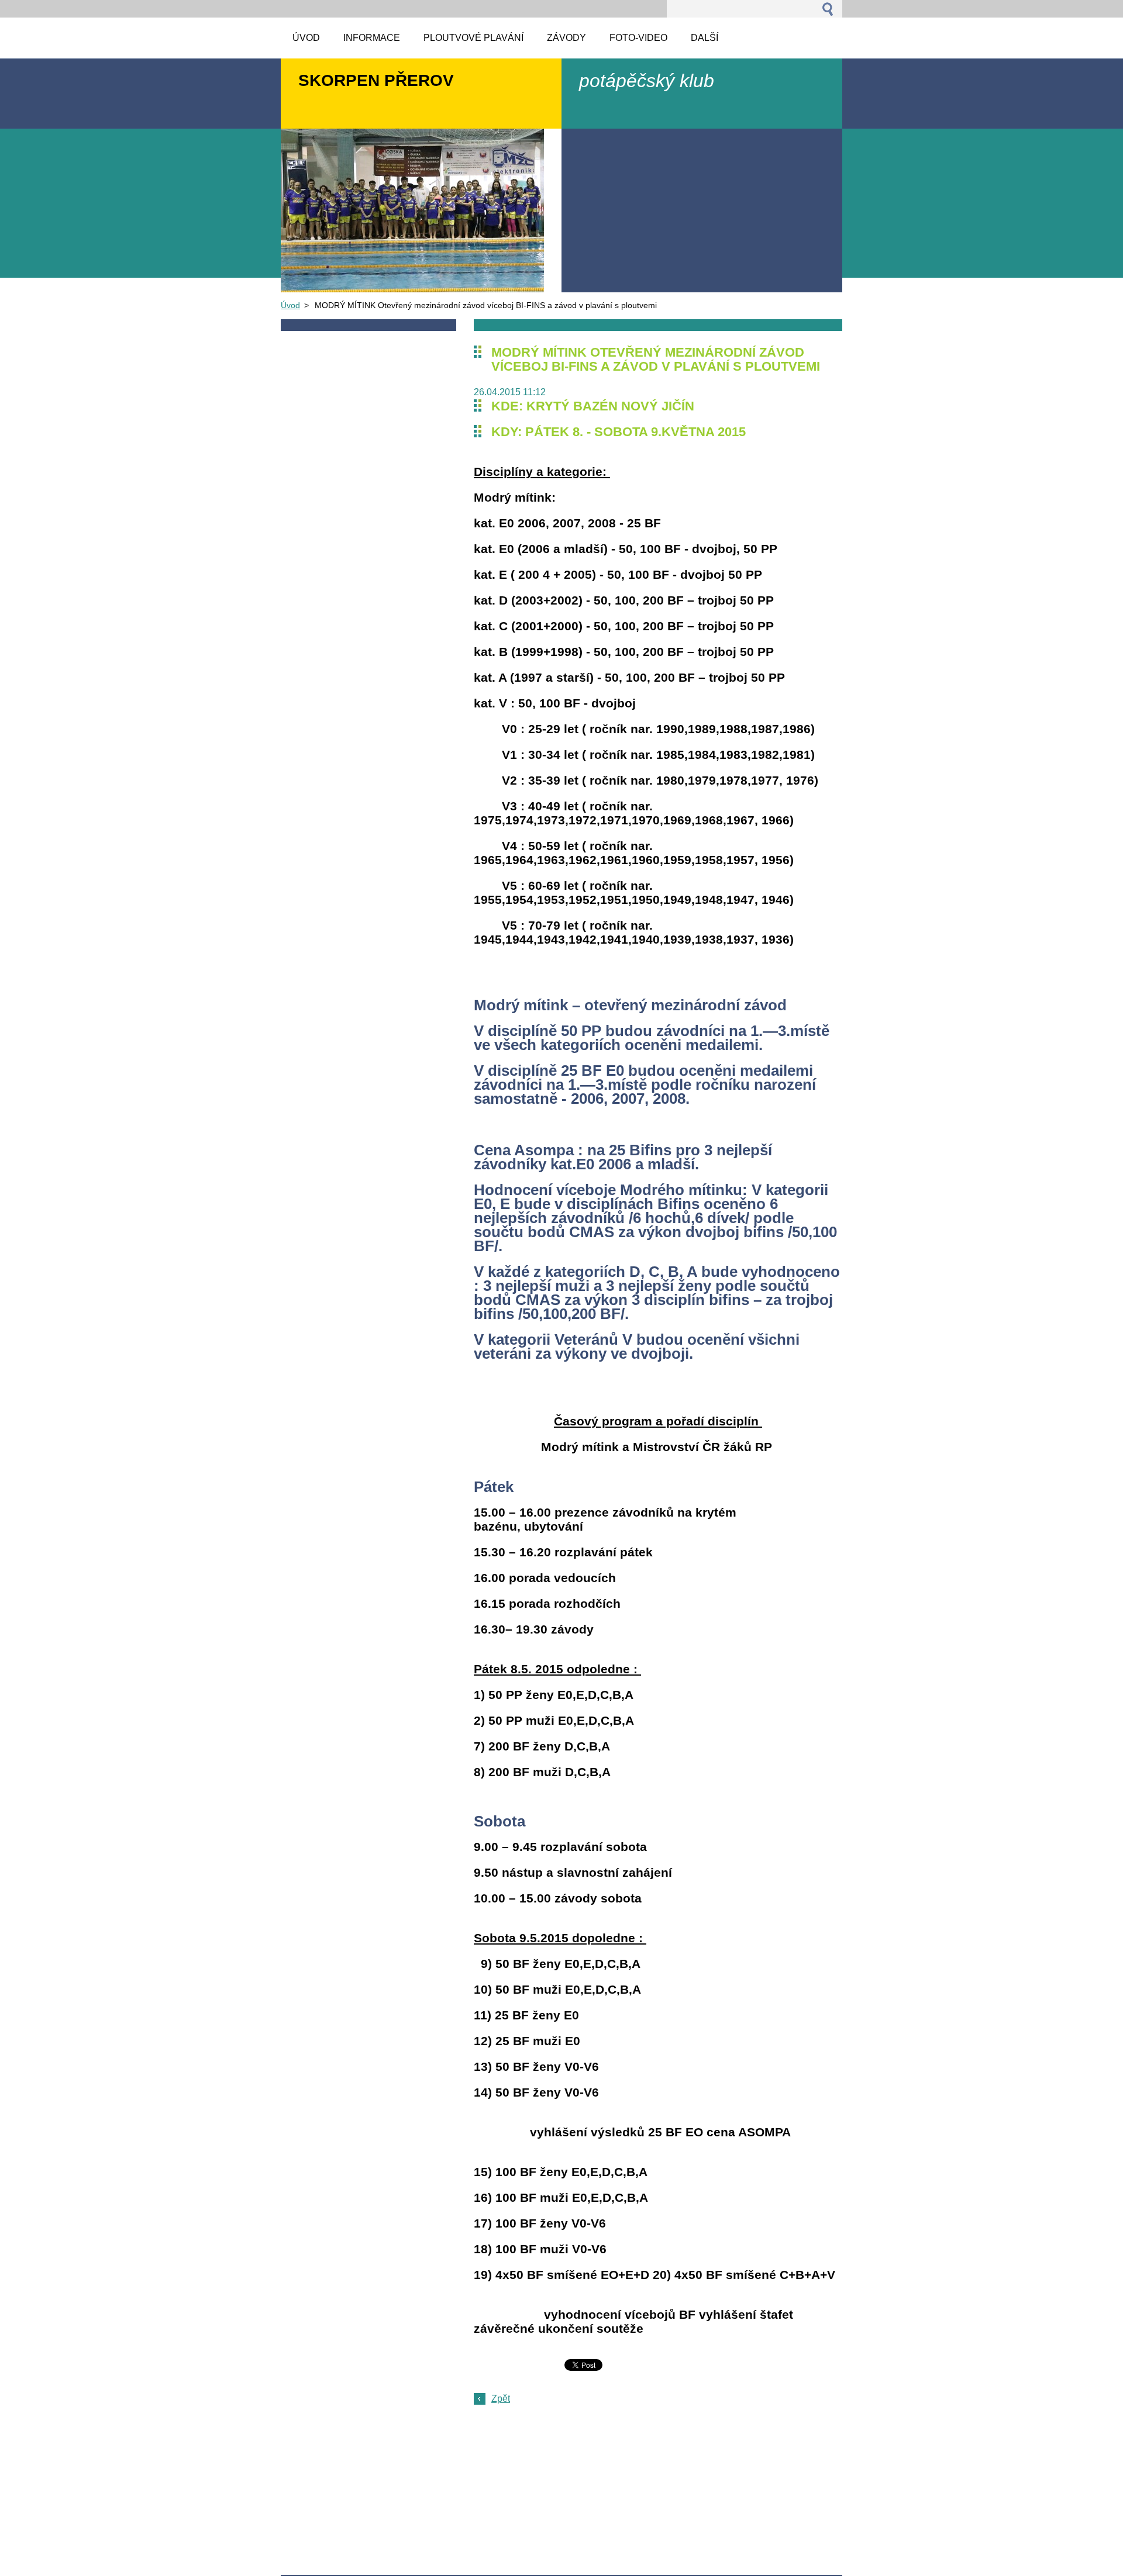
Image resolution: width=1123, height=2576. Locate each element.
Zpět (501, 2399)
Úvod (290, 305)
